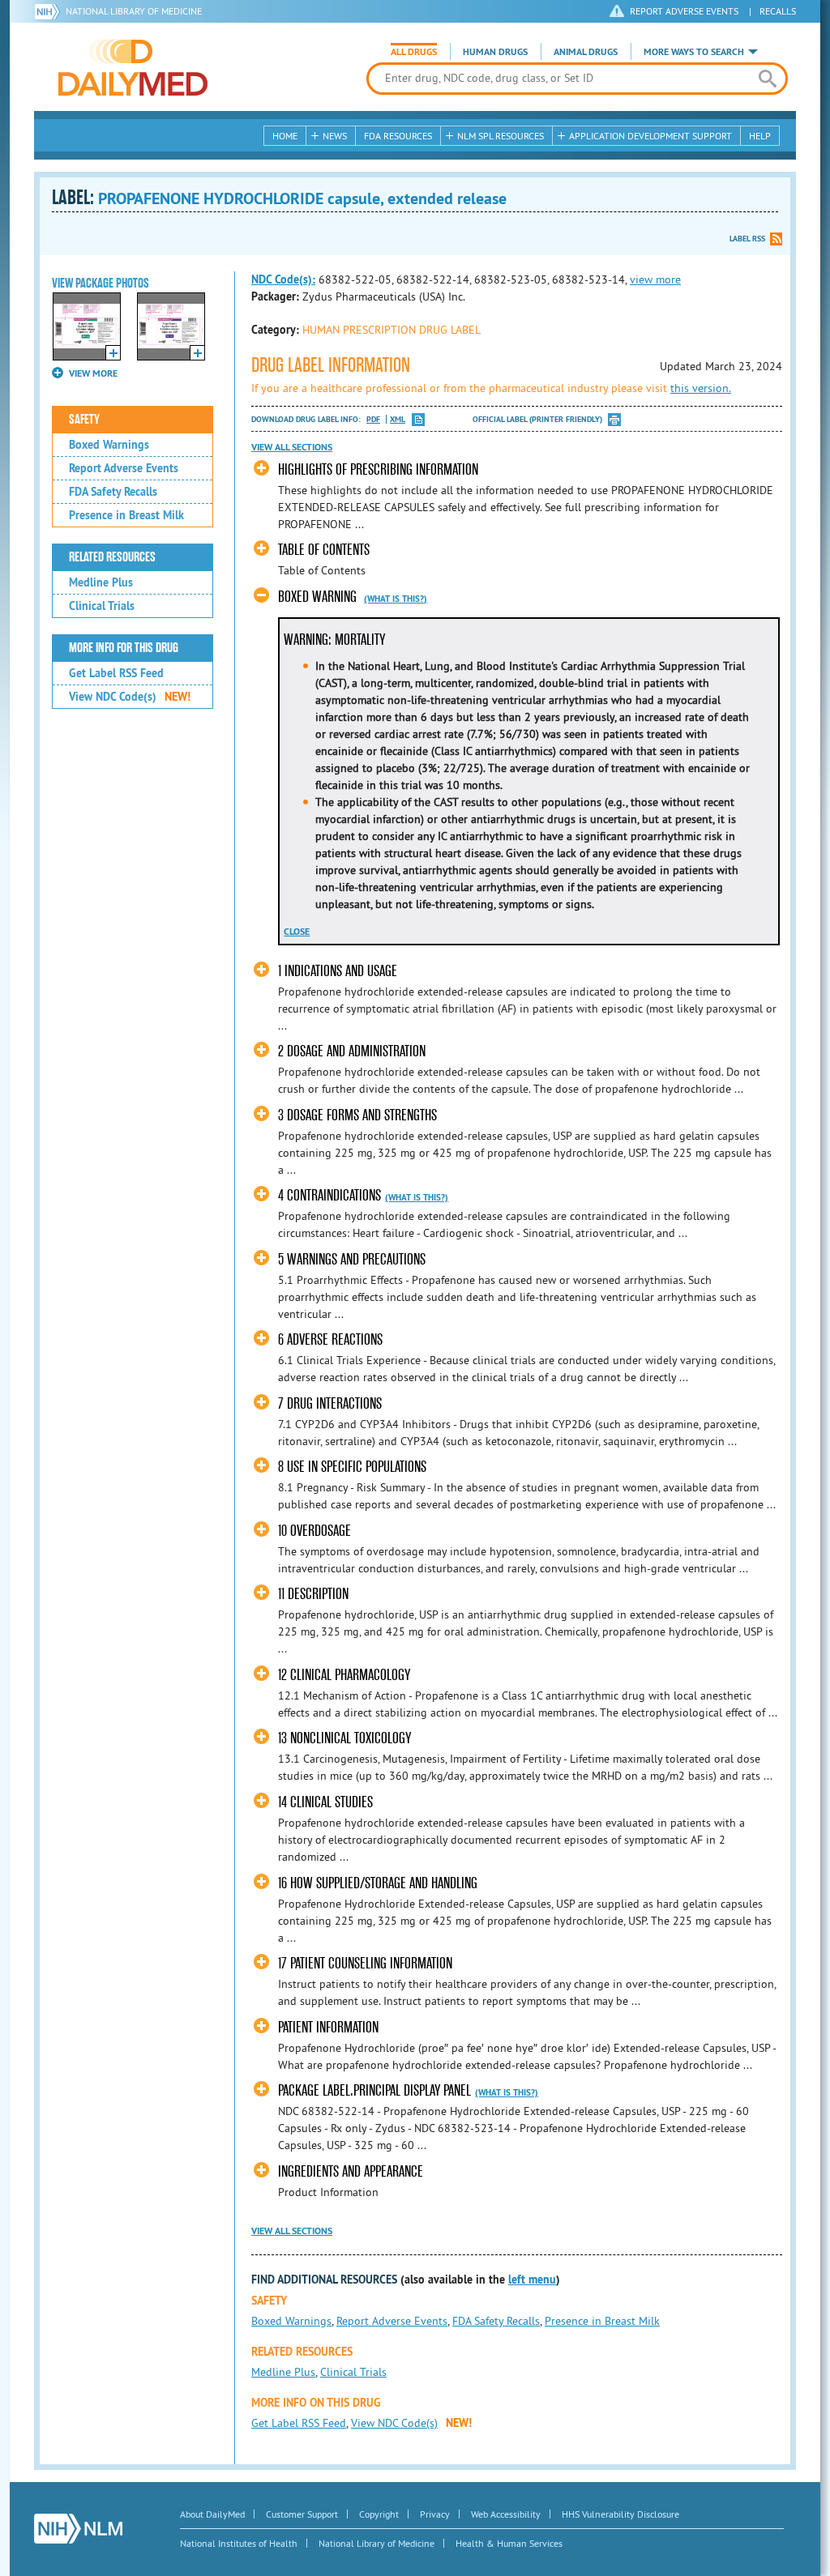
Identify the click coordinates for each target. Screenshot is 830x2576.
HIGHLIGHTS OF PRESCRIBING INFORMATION (378, 469)
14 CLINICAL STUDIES (325, 1802)
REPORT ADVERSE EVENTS (684, 11)
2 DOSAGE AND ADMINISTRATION (352, 1051)
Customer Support (302, 2514)
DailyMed (133, 67)
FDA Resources (398, 136)
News (335, 136)
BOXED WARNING (317, 597)
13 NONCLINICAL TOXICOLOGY (344, 1738)
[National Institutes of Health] (50, 11)
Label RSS (747, 239)
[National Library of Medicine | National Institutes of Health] (78, 2529)
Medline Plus (101, 582)
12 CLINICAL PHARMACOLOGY (344, 1675)
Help (760, 136)
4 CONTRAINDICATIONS (329, 1195)
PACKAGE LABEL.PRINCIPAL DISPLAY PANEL (374, 2090)
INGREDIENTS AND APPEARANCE (351, 2171)
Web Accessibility (506, 2514)
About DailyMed (212, 2514)
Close (297, 932)
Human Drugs (495, 52)
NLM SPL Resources (501, 136)
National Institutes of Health (239, 2543)
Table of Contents (324, 550)
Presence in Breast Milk (126, 515)
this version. (701, 388)
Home (285, 136)
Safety (84, 420)
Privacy (435, 2514)
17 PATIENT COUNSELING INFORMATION (365, 1963)
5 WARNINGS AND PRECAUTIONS (352, 1259)
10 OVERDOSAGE (314, 1531)
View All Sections (292, 447)
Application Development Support (650, 136)
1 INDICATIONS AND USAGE (338, 971)
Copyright (379, 2514)
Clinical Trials (102, 606)
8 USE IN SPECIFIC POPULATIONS (352, 1467)
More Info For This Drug (124, 648)
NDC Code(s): (283, 279)
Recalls (778, 11)
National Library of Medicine (134, 11)
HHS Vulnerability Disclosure (620, 2514)
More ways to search (694, 52)
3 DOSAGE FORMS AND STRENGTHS (357, 1115)
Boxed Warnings (109, 445)
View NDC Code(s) (130, 697)
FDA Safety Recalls (113, 492)
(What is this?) (396, 599)
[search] (767, 79)
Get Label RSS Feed (116, 673)
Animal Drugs (586, 52)
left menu (532, 2280)
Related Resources (112, 557)
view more (655, 279)
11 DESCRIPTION (313, 1594)
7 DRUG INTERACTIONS (330, 1403)
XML (398, 419)
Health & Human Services (509, 2543)
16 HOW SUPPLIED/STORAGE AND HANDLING (378, 1883)
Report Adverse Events (124, 468)
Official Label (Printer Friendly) (537, 419)
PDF (373, 419)
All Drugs (414, 52)
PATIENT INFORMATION (328, 2027)
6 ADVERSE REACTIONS (330, 1339)
